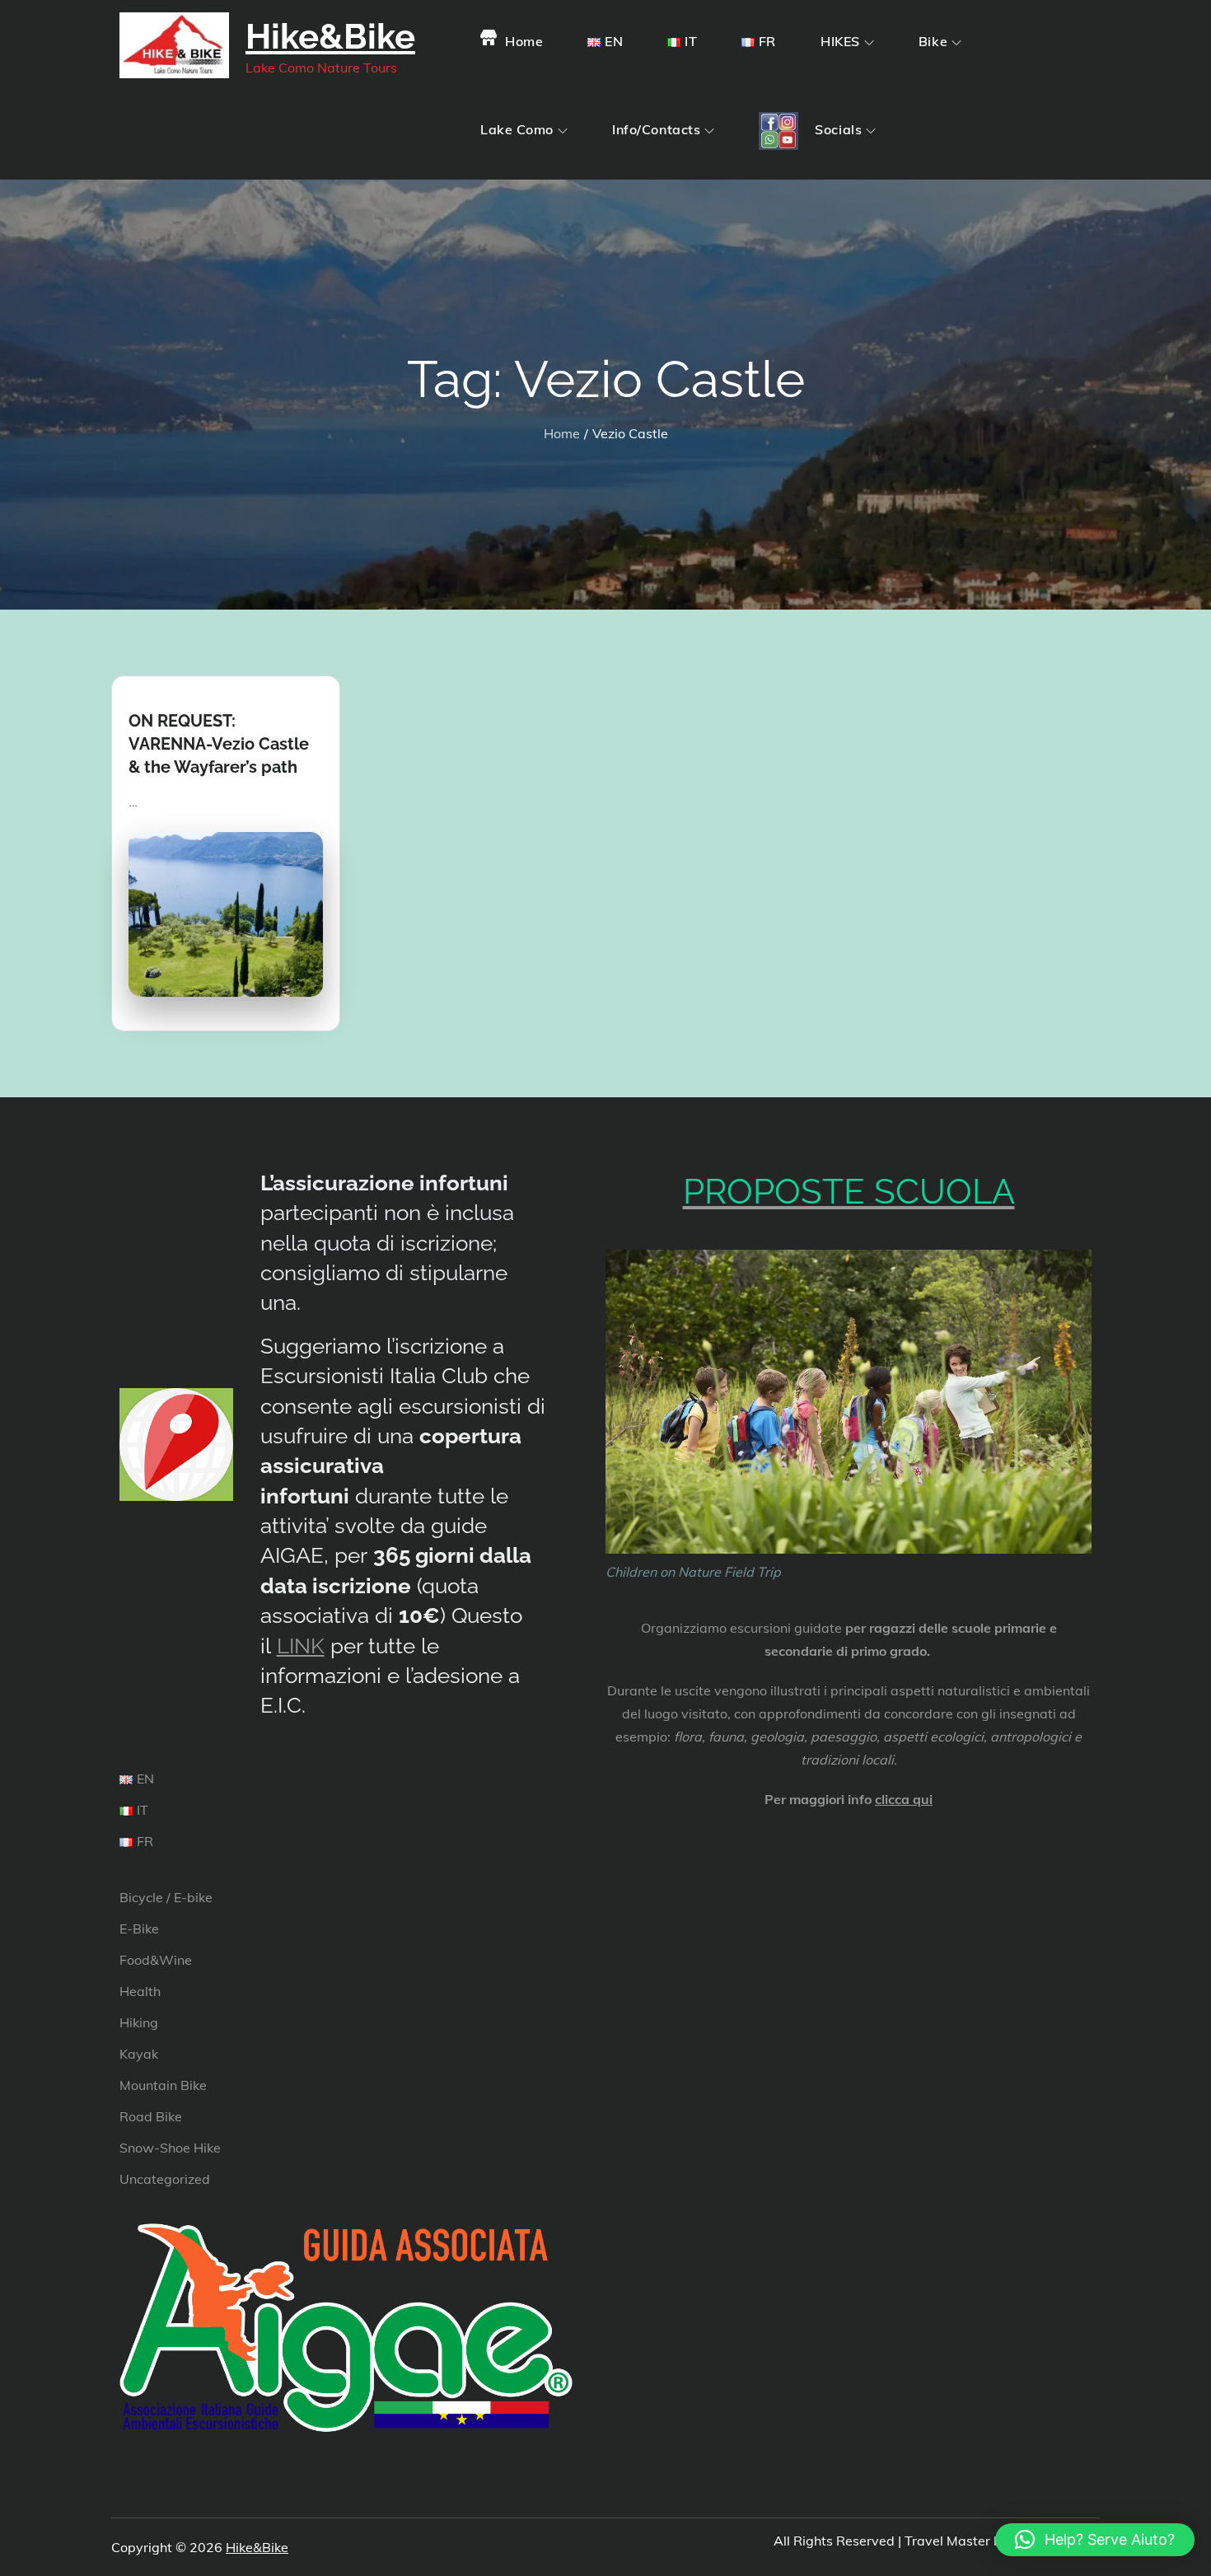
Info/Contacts (656, 129)
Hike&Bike (330, 37)
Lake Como (517, 129)
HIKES (840, 41)
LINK (301, 1646)
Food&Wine (156, 1960)
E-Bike (139, 1928)
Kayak (139, 2054)
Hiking (139, 2022)
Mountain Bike (163, 2085)
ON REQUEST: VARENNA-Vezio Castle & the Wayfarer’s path (219, 744)
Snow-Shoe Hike (170, 2148)
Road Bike (151, 2116)
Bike (933, 41)
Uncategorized (165, 2179)
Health (140, 1991)
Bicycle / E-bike (166, 1897)
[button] (1095, 2540)
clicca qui (904, 1799)
